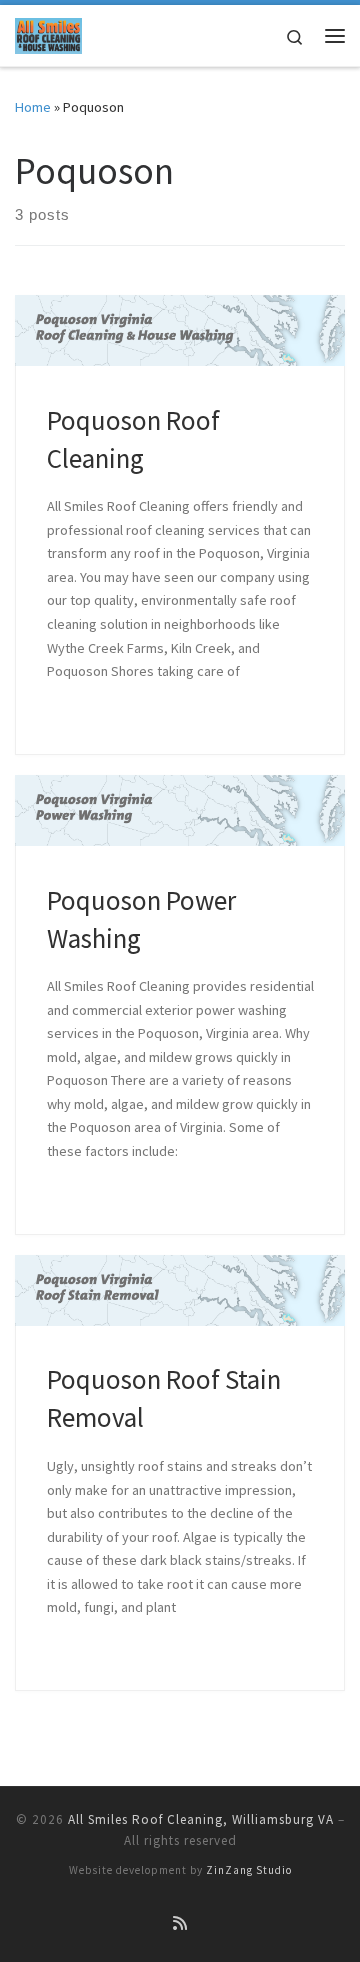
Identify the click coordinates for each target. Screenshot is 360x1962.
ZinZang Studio (249, 1870)
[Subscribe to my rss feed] (180, 1923)
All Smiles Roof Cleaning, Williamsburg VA (201, 1819)
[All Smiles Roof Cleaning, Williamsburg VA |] (48, 33)
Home (33, 107)
